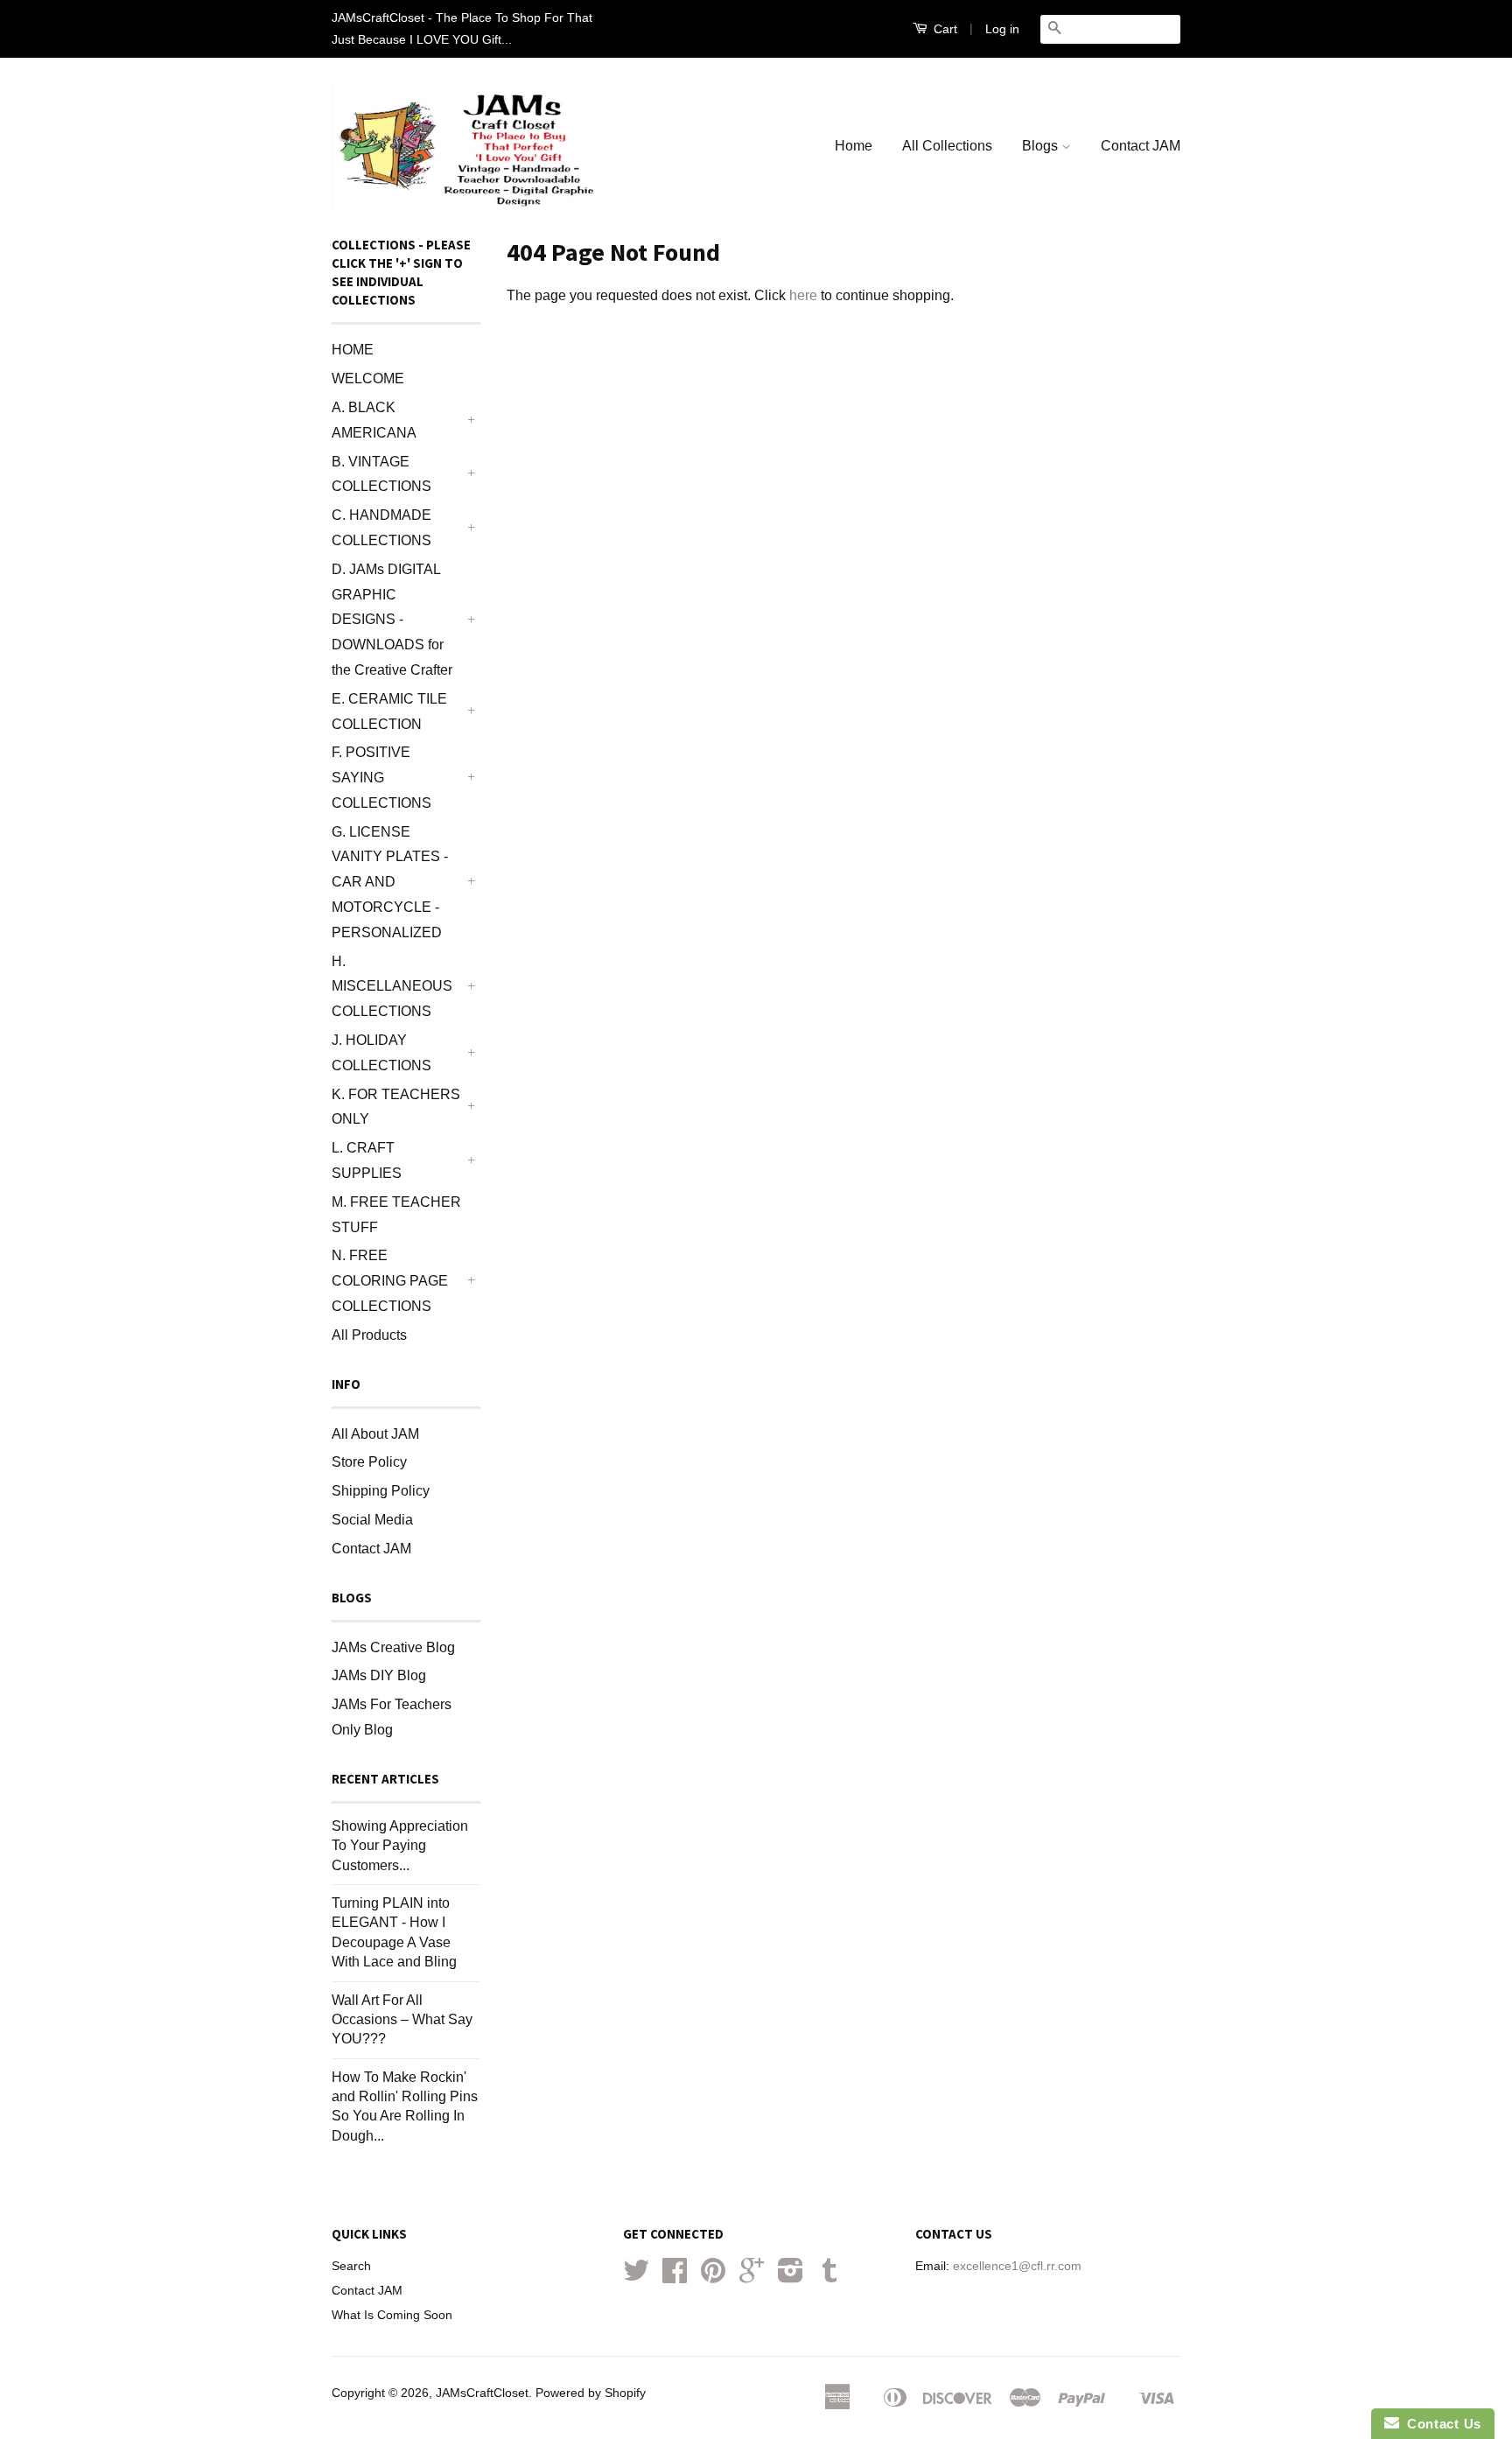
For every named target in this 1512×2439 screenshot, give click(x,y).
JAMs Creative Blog (393, 1647)
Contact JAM (1141, 146)
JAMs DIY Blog (379, 1675)
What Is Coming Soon (392, 2315)
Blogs (1042, 146)
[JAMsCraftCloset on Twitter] (636, 2277)
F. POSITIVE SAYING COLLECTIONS (381, 778)
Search (351, 2266)
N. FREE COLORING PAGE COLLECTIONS (390, 1281)
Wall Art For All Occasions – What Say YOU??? (402, 2020)
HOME (353, 350)
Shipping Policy (381, 1491)
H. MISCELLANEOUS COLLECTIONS (392, 987)
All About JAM (375, 1434)
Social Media (372, 1520)
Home (854, 146)
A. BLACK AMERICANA (374, 420)
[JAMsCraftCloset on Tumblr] (829, 2277)
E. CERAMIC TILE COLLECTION (389, 711)
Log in (1002, 29)
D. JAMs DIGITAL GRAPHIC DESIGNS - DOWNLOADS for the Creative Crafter (392, 620)
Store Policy (369, 1462)
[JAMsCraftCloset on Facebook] (675, 2277)
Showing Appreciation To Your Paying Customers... (400, 1846)
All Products (369, 1335)
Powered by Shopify (591, 2393)
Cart (944, 29)
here (803, 295)
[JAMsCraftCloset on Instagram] (791, 2277)
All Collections (947, 146)
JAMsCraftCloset (482, 2393)
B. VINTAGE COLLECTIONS (381, 474)
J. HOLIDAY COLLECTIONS (381, 1053)
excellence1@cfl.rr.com (1017, 2266)
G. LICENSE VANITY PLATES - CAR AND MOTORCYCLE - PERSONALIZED (390, 882)
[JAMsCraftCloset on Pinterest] (713, 2277)
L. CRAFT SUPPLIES (367, 1160)
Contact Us (1440, 2424)
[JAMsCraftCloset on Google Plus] (752, 2277)
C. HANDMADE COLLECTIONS (381, 528)
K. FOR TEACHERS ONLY (396, 1107)
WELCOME (368, 378)
